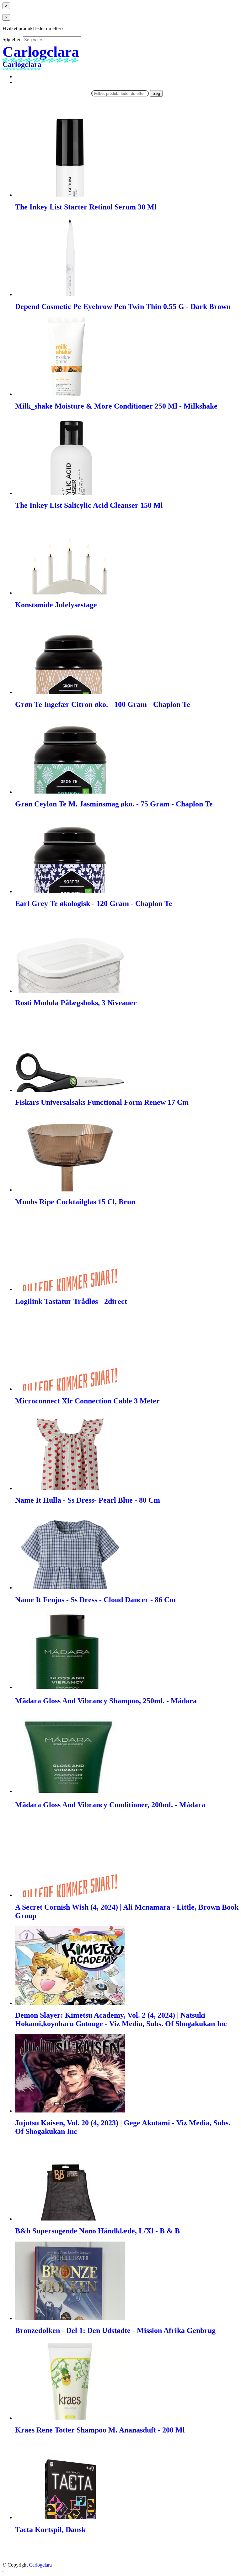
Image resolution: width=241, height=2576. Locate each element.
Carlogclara (40, 2565)
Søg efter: (12, 39)
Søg (156, 93)
